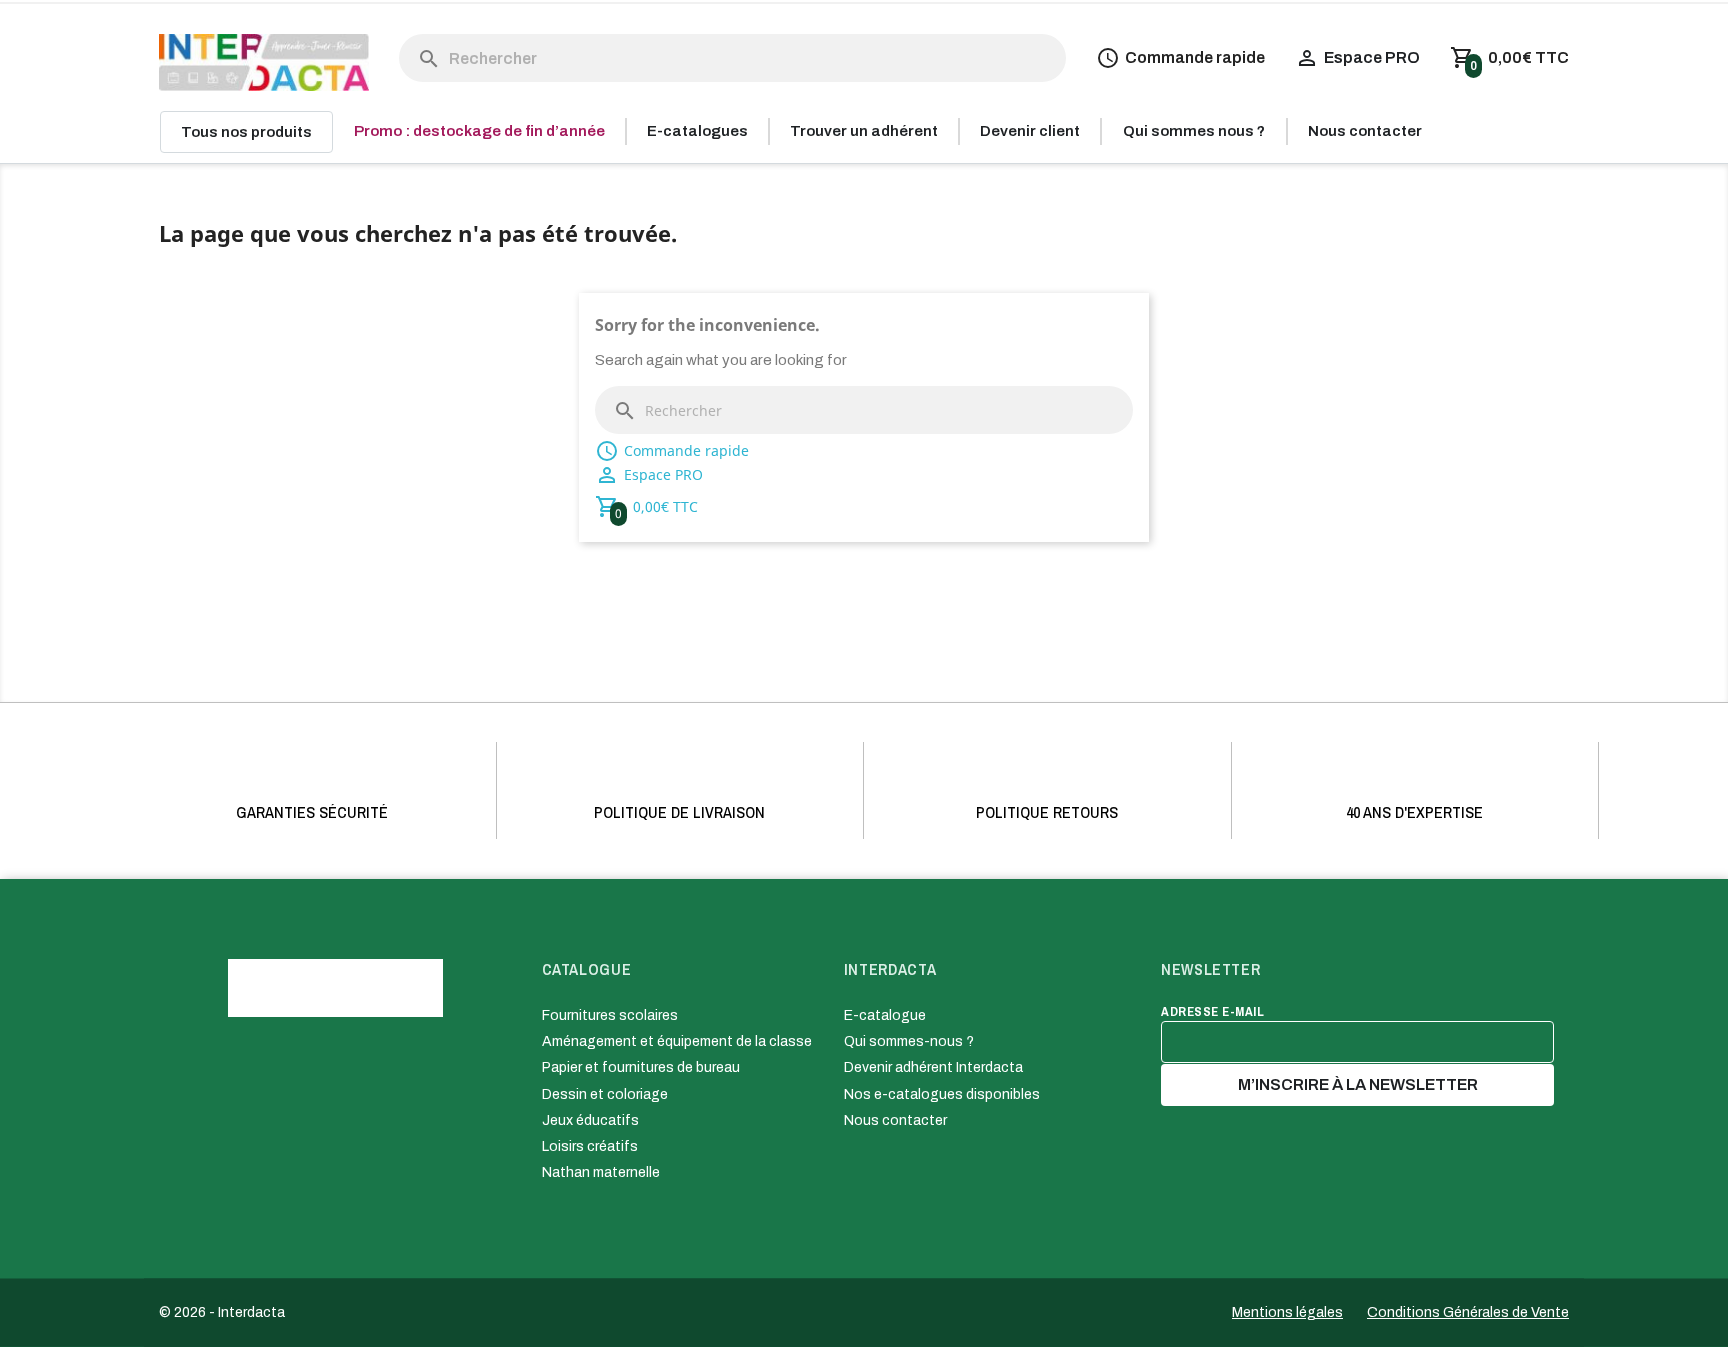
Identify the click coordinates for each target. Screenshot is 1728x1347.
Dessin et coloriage (605, 1094)
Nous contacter (895, 1120)
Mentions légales (1287, 1312)
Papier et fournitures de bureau (641, 1067)
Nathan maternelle (601, 1172)
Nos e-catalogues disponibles (942, 1094)
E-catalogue (885, 1015)
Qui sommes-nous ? (909, 1041)
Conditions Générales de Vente (1468, 1312)
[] (409, 39)
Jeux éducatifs (590, 1120)
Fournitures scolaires (610, 1015)
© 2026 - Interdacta (222, 1312)
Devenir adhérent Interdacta (933, 1067)
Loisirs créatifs (590, 1146)
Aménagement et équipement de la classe (677, 1041)
